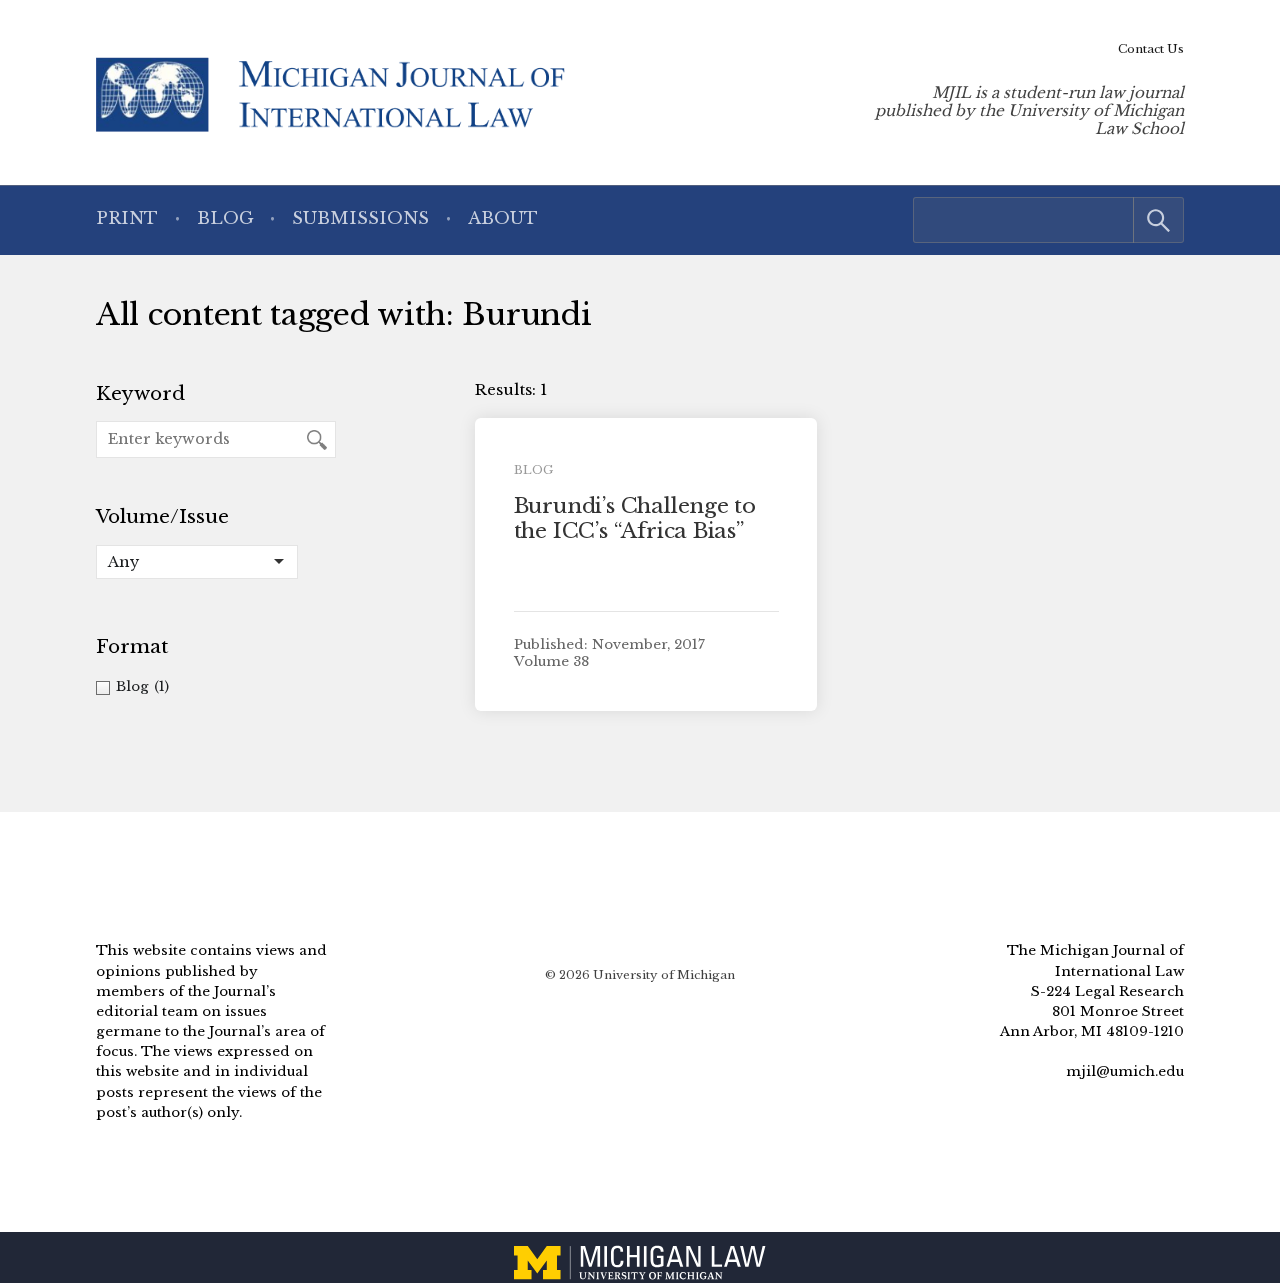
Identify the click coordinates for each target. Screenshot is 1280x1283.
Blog (225, 218)
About (503, 218)
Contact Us (1151, 49)
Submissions (360, 218)
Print (127, 218)
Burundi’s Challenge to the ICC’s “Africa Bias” (635, 518)
